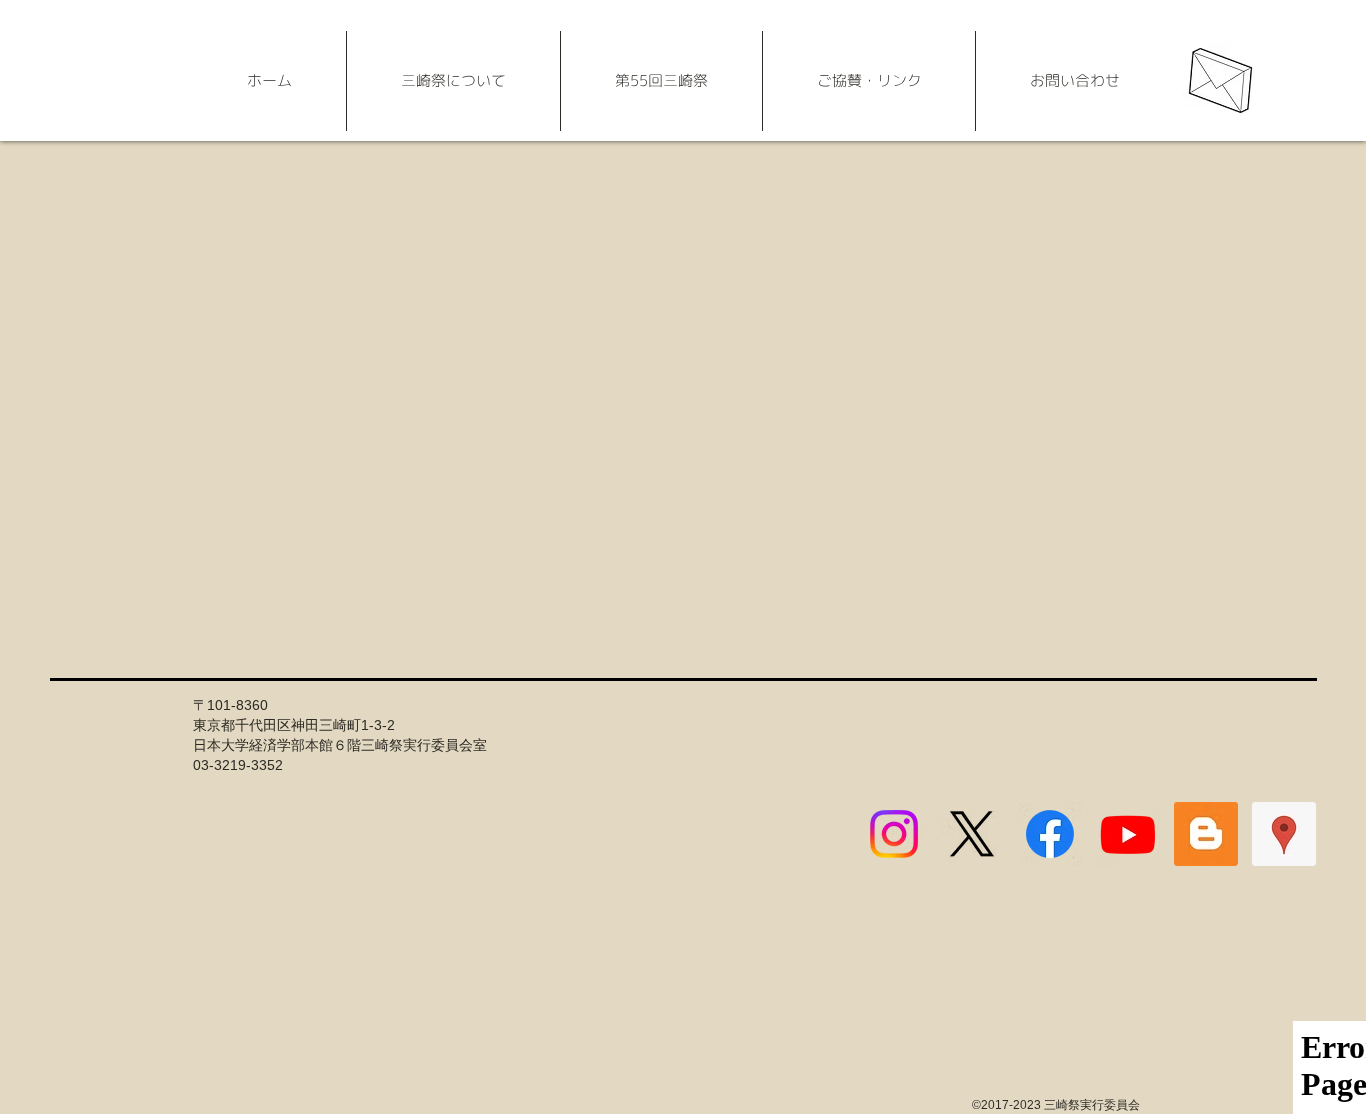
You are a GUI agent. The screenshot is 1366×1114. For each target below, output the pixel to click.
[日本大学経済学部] (1284, 834)
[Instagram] (894, 834)
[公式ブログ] (1206, 834)
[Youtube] (1128, 834)
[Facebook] (1050, 834)
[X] (972, 834)
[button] (453, 81)
